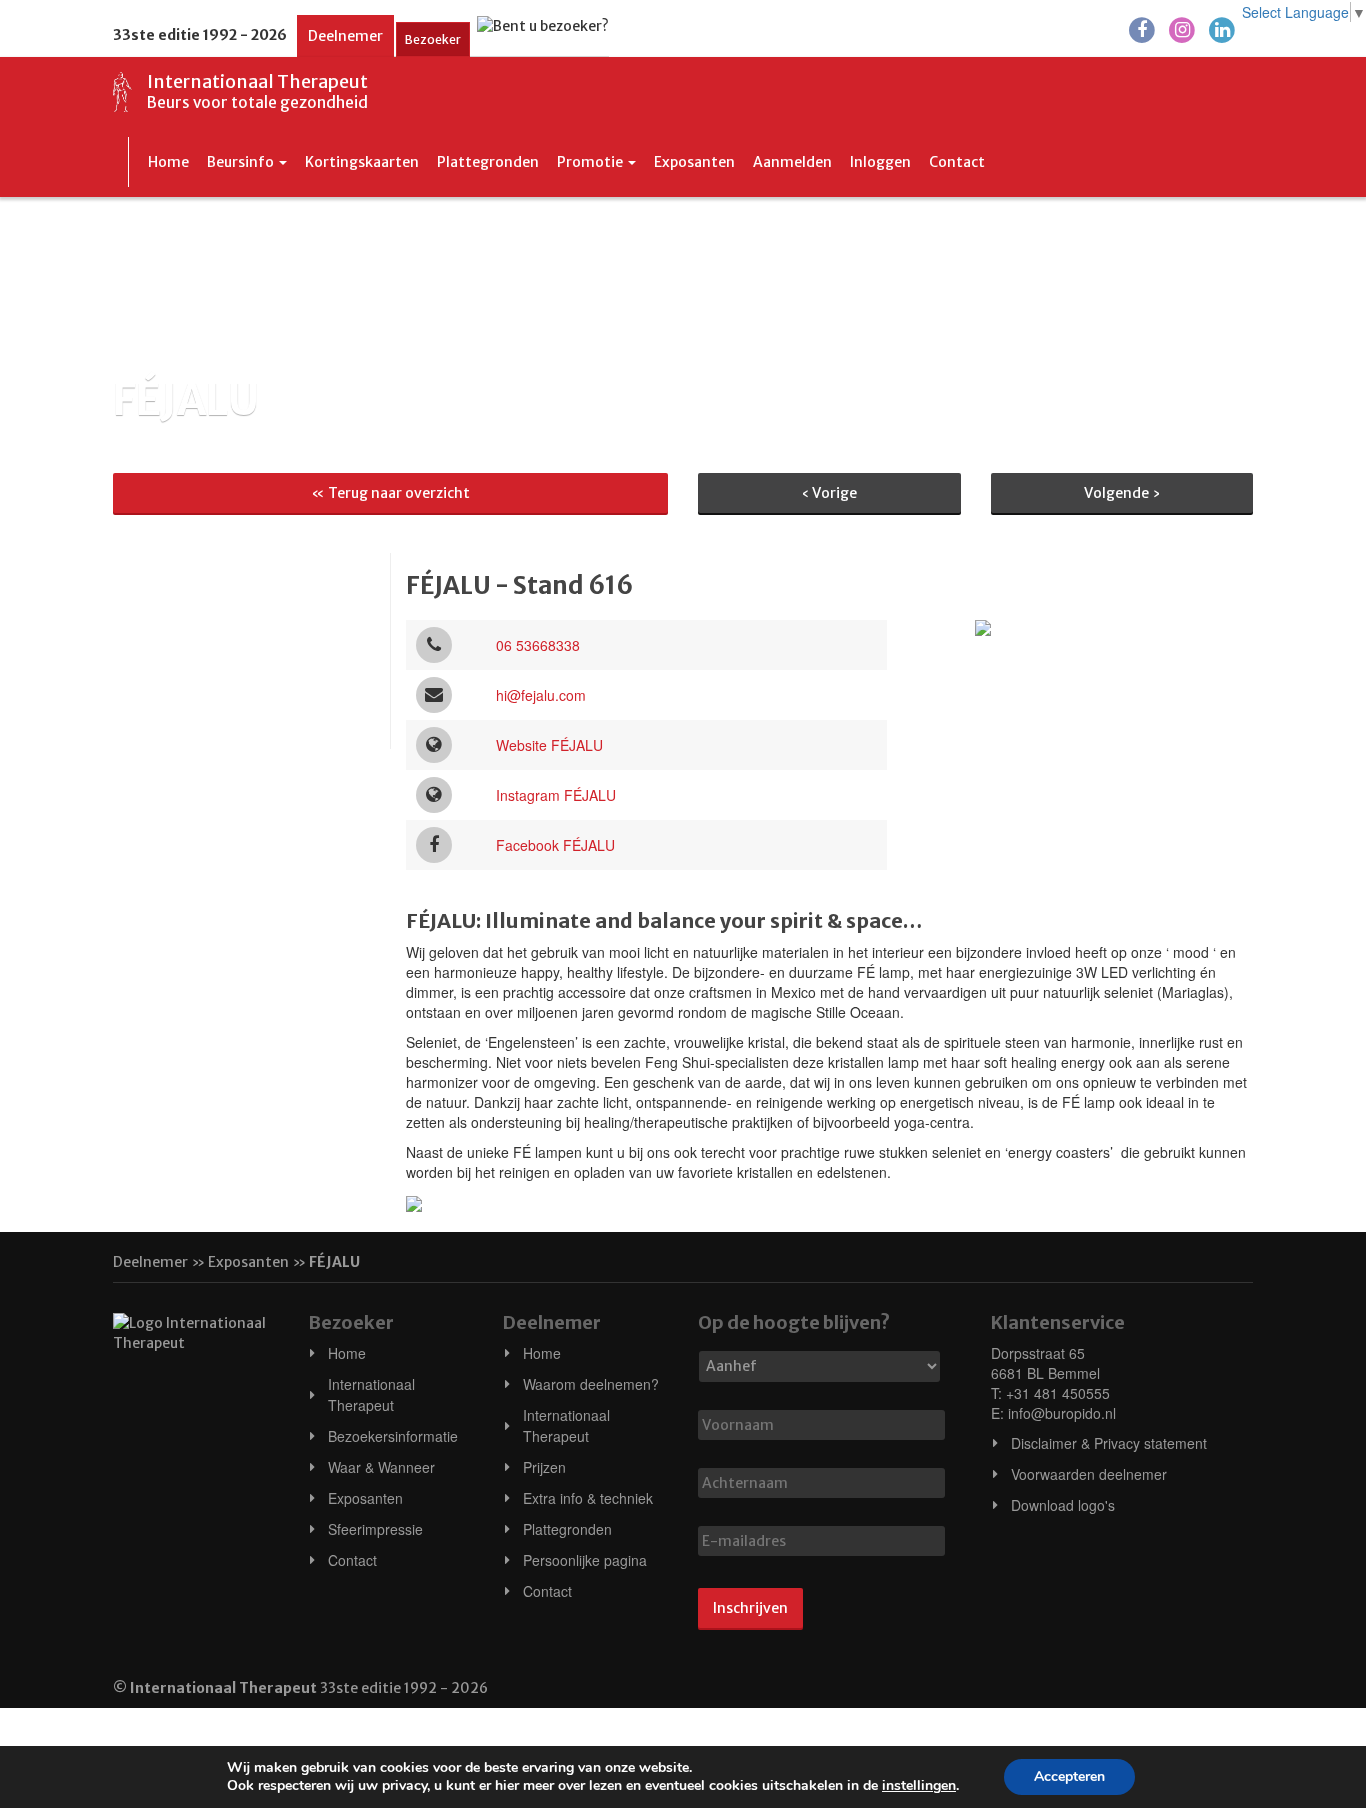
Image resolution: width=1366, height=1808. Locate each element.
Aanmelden (792, 162)
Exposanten (694, 162)
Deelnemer (345, 36)
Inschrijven (750, 1608)
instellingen (919, 1786)
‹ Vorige (829, 493)
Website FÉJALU (549, 745)
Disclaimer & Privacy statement (1109, 1443)
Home (168, 162)
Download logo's (1063, 1505)
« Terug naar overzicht (390, 493)
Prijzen (544, 1467)
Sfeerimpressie (375, 1529)
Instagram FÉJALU (556, 795)
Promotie (591, 162)
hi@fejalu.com (541, 695)
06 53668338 (538, 645)
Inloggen (880, 162)
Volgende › (1122, 493)
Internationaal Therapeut (371, 1394)
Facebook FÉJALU (555, 845)
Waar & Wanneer (381, 1467)
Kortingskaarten (362, 162)
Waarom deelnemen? (591, 1384)
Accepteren (1069, 1776)
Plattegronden (488, 162)
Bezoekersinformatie (393, 1436)
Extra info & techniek (588, 1498)
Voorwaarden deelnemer (1089, 1474)
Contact (957, 162)
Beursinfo (242, 162)
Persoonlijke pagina (585, 1560)
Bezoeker (433, 39)
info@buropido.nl (1062, 1413)
